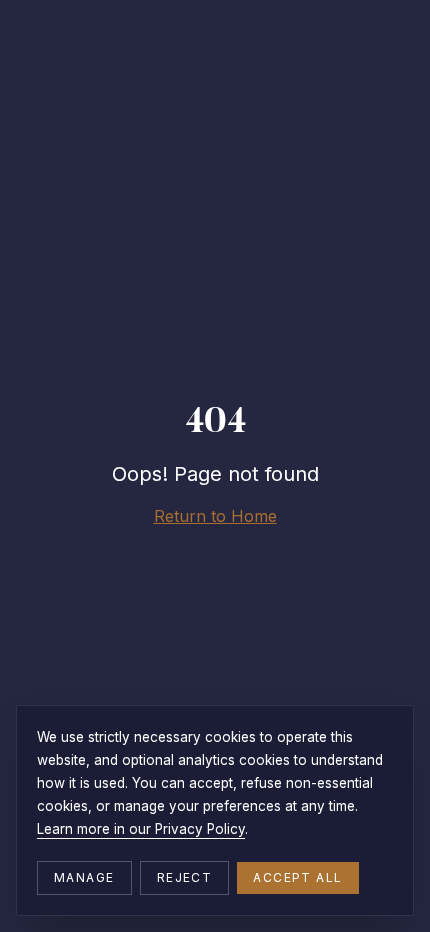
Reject (185, 877)
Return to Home (215, 516)
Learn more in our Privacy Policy (141, 829)
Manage (84, 877)
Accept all (297, 877)
